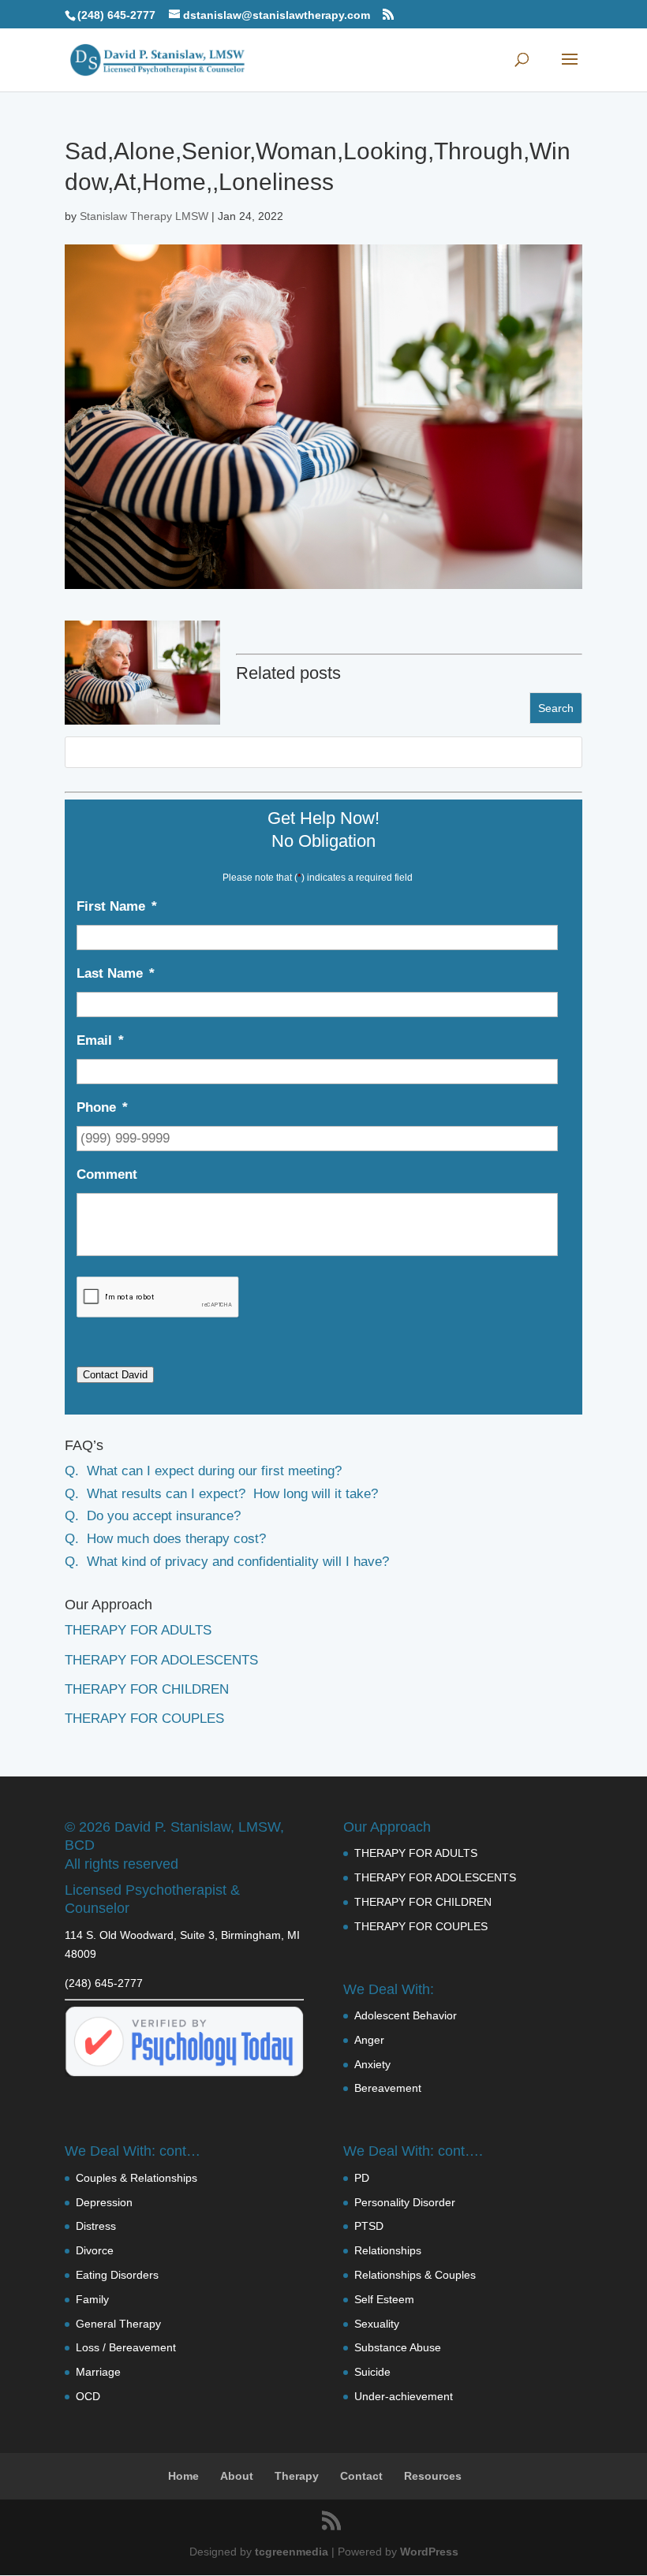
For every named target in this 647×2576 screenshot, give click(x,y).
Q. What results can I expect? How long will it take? (221, 1494)
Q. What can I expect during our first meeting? (203, 1471)
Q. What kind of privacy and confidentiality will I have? (227, 1562)
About (237, 2476)
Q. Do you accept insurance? (153, 1516)
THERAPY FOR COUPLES (144, 1719)
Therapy (297, 2476)
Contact (361, 2476)
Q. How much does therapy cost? (165, 1539)
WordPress (429, 2552)
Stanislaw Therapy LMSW (144, 216)
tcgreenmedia (292, 2552)
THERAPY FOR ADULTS (138, 1630)
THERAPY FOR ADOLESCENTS (161, 1660)
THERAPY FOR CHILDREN (147, 1689)
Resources (433, 2476)
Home (183, 2476)
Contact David (115, 1375)
